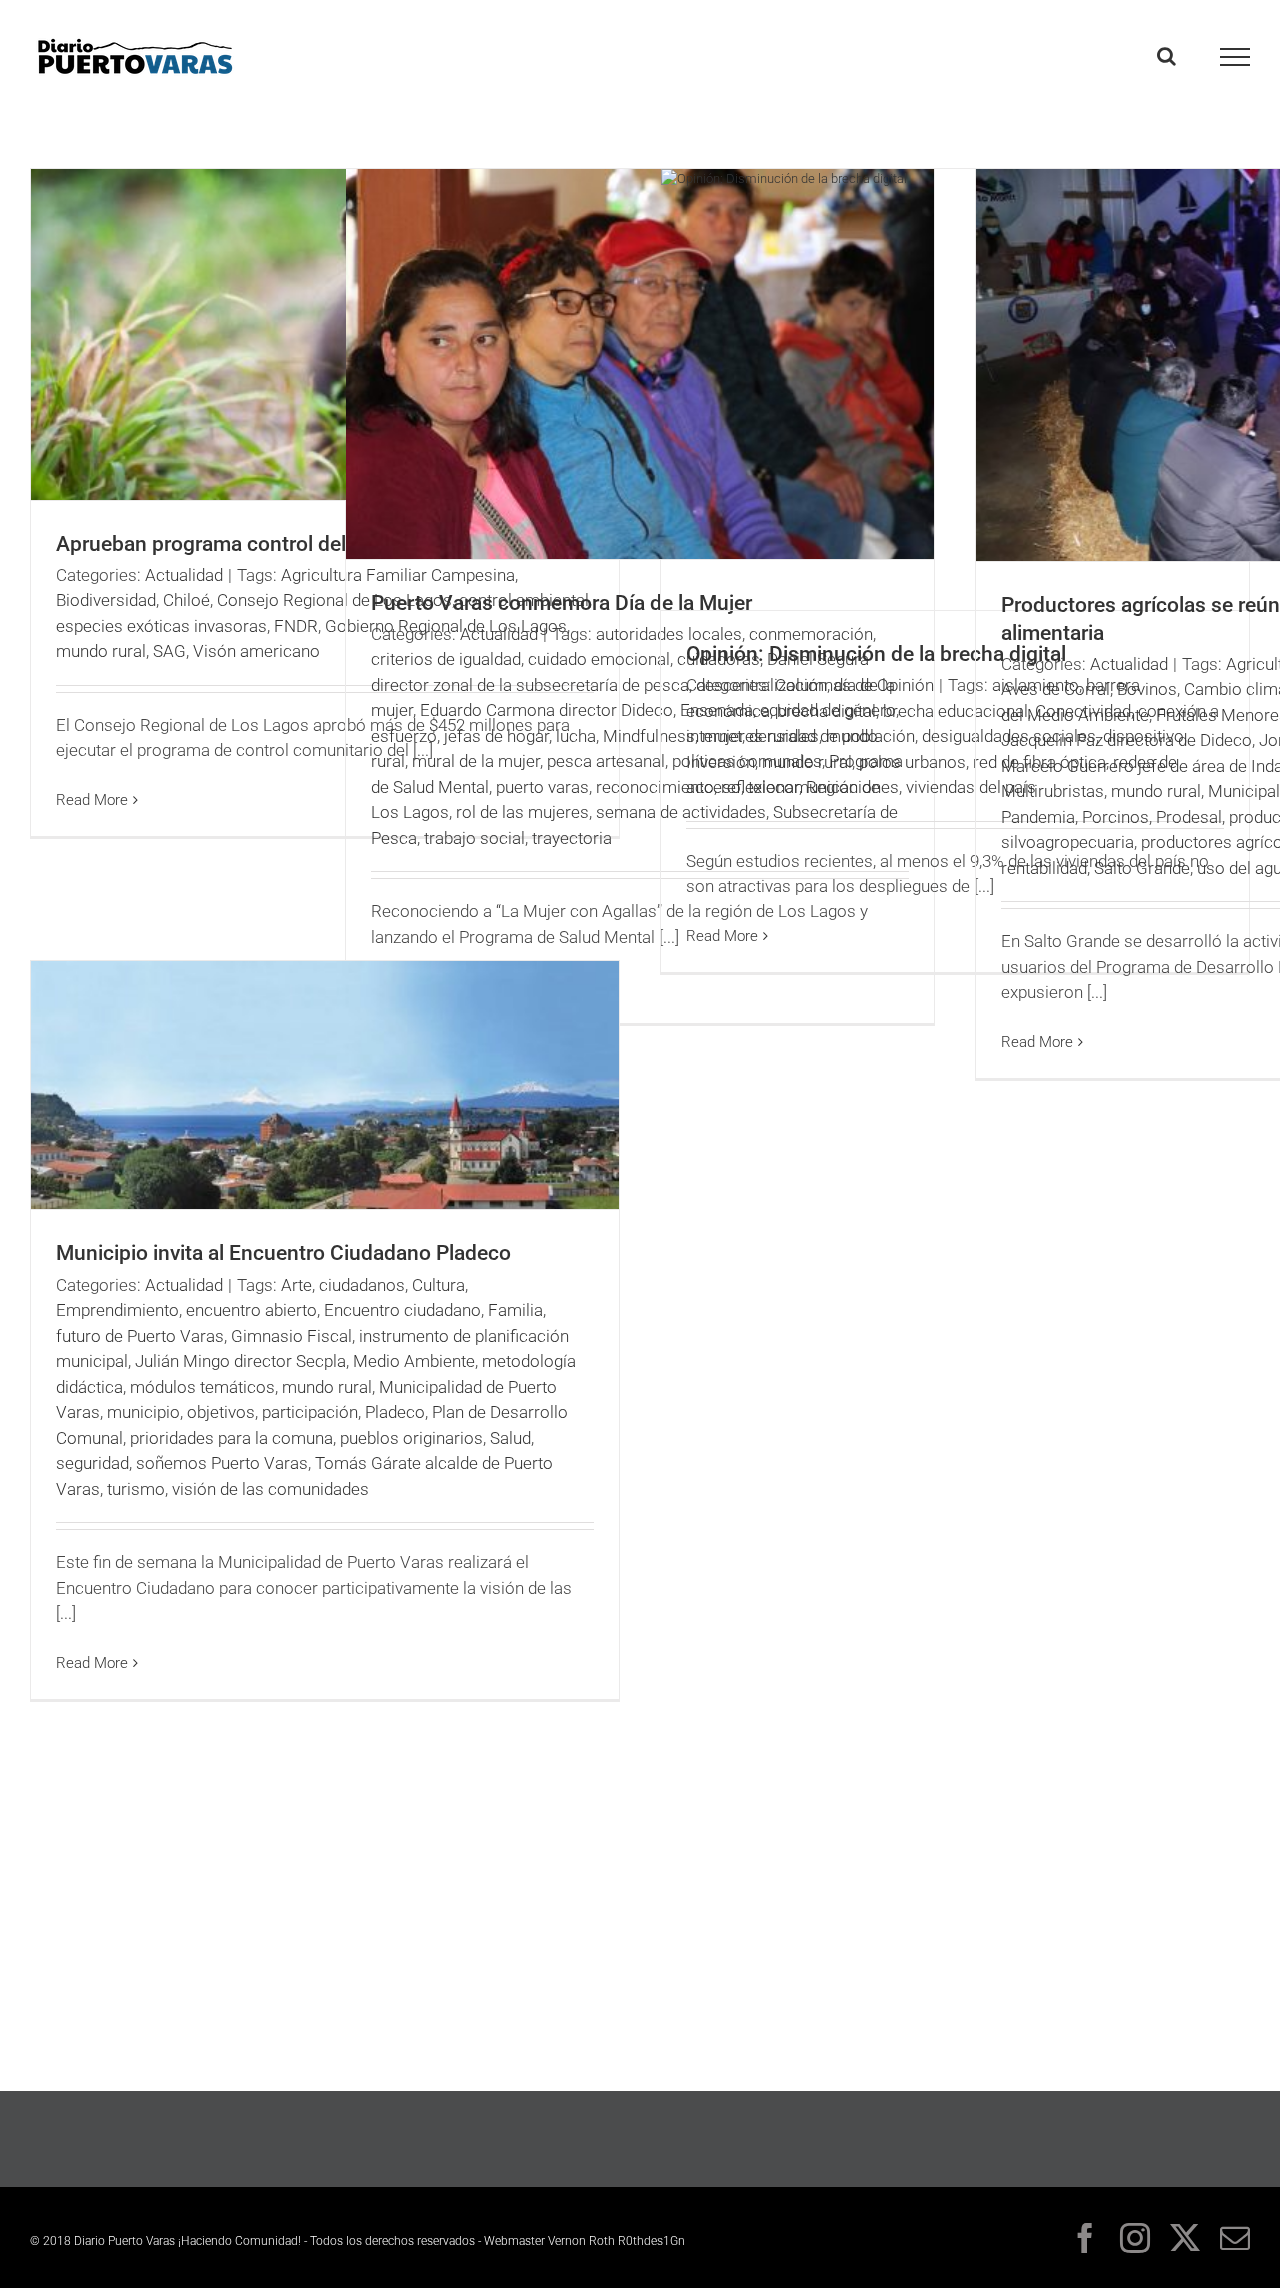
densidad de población (832, 736)
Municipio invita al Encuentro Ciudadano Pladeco (283, 1253)
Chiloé (186, 600)
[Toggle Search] (1166, 56)
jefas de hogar (496, 736)
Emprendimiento (117, 1310)
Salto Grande (1142, 868)
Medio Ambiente (414, 1361)
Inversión (720, 762)
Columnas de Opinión (854, 685)
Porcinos (1115, 817)
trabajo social (474, 838)
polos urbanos (912, 762)
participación (310, 1412)
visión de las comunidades (270, 1489)
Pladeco (395, 1412)
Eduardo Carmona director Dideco (546, 710)
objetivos (221, 1412)
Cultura (438, 1285)
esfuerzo (404, 736)
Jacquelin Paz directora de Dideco (1126, 740)
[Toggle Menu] (1235, 57)
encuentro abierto (251, 1310)
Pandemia (1038, 817)
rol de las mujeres (522, 812)
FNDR (296, 626)
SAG (169, 651)
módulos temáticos (202, 1387)
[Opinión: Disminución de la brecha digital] (955, 389)
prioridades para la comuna (231, 1438)
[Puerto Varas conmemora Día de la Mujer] (640, 364)
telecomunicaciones (823, 787)
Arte (296, 1285)
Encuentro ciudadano (402, 1310)
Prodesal (1189, 817)
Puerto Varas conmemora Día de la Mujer (561, 603)
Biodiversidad (106, 600)
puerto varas (542, 787)
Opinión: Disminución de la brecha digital (876, 654)
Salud (510, 1438)
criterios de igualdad (446, 659)
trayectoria (572, 838)
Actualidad (184, 575)
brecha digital (826, 711)
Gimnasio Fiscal (291, 1336)
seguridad (92, 1463)
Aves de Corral (1055, 689)
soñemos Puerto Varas (222, 1463)
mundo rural (101, 651)
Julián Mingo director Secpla (240, 1361)
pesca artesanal (606, 761)
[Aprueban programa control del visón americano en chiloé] (325, 334)
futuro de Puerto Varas (140, 1336)
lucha (576, 736)
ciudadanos (362, 1285)
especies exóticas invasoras (161, 626)
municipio (143, 1412)
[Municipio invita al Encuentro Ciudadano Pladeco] (325, 1085)
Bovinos (1147, 689)
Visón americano (256, 651)
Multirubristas (1052, 791)
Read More (92, 800)
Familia (515, 1310)
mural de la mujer (476, 761)
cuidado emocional (599, 659)
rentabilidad (1044, 868)
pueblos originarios (411, 1438)
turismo (136, 1489)
